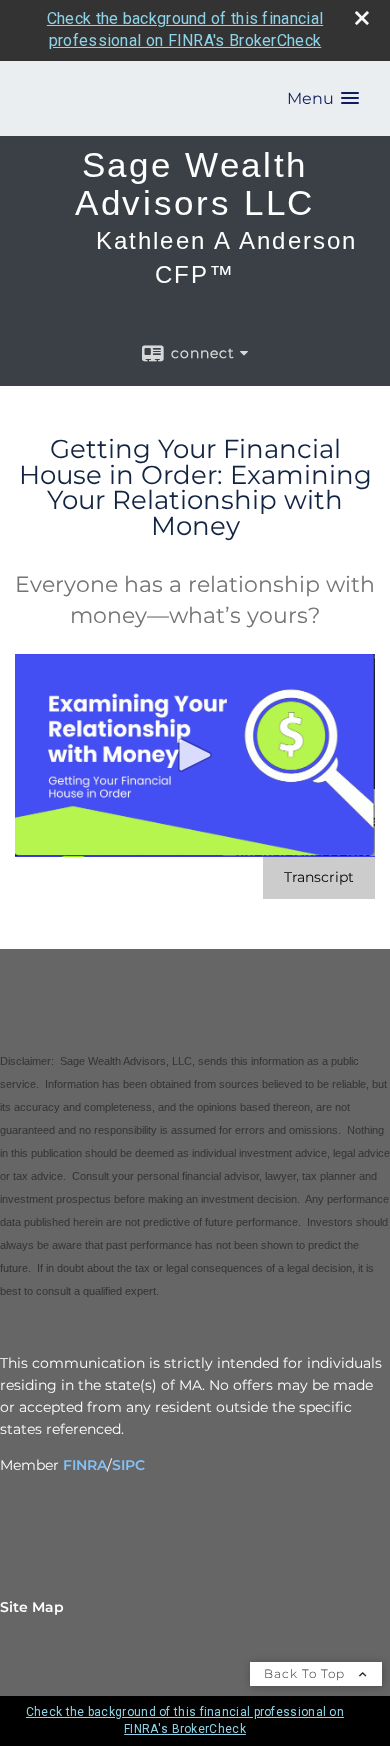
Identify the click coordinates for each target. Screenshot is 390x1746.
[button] (323, 98)
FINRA (85, 1465)
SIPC (128, 1465)
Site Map (32, 1607)
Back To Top (306, 1673)
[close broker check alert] (362, 18)
